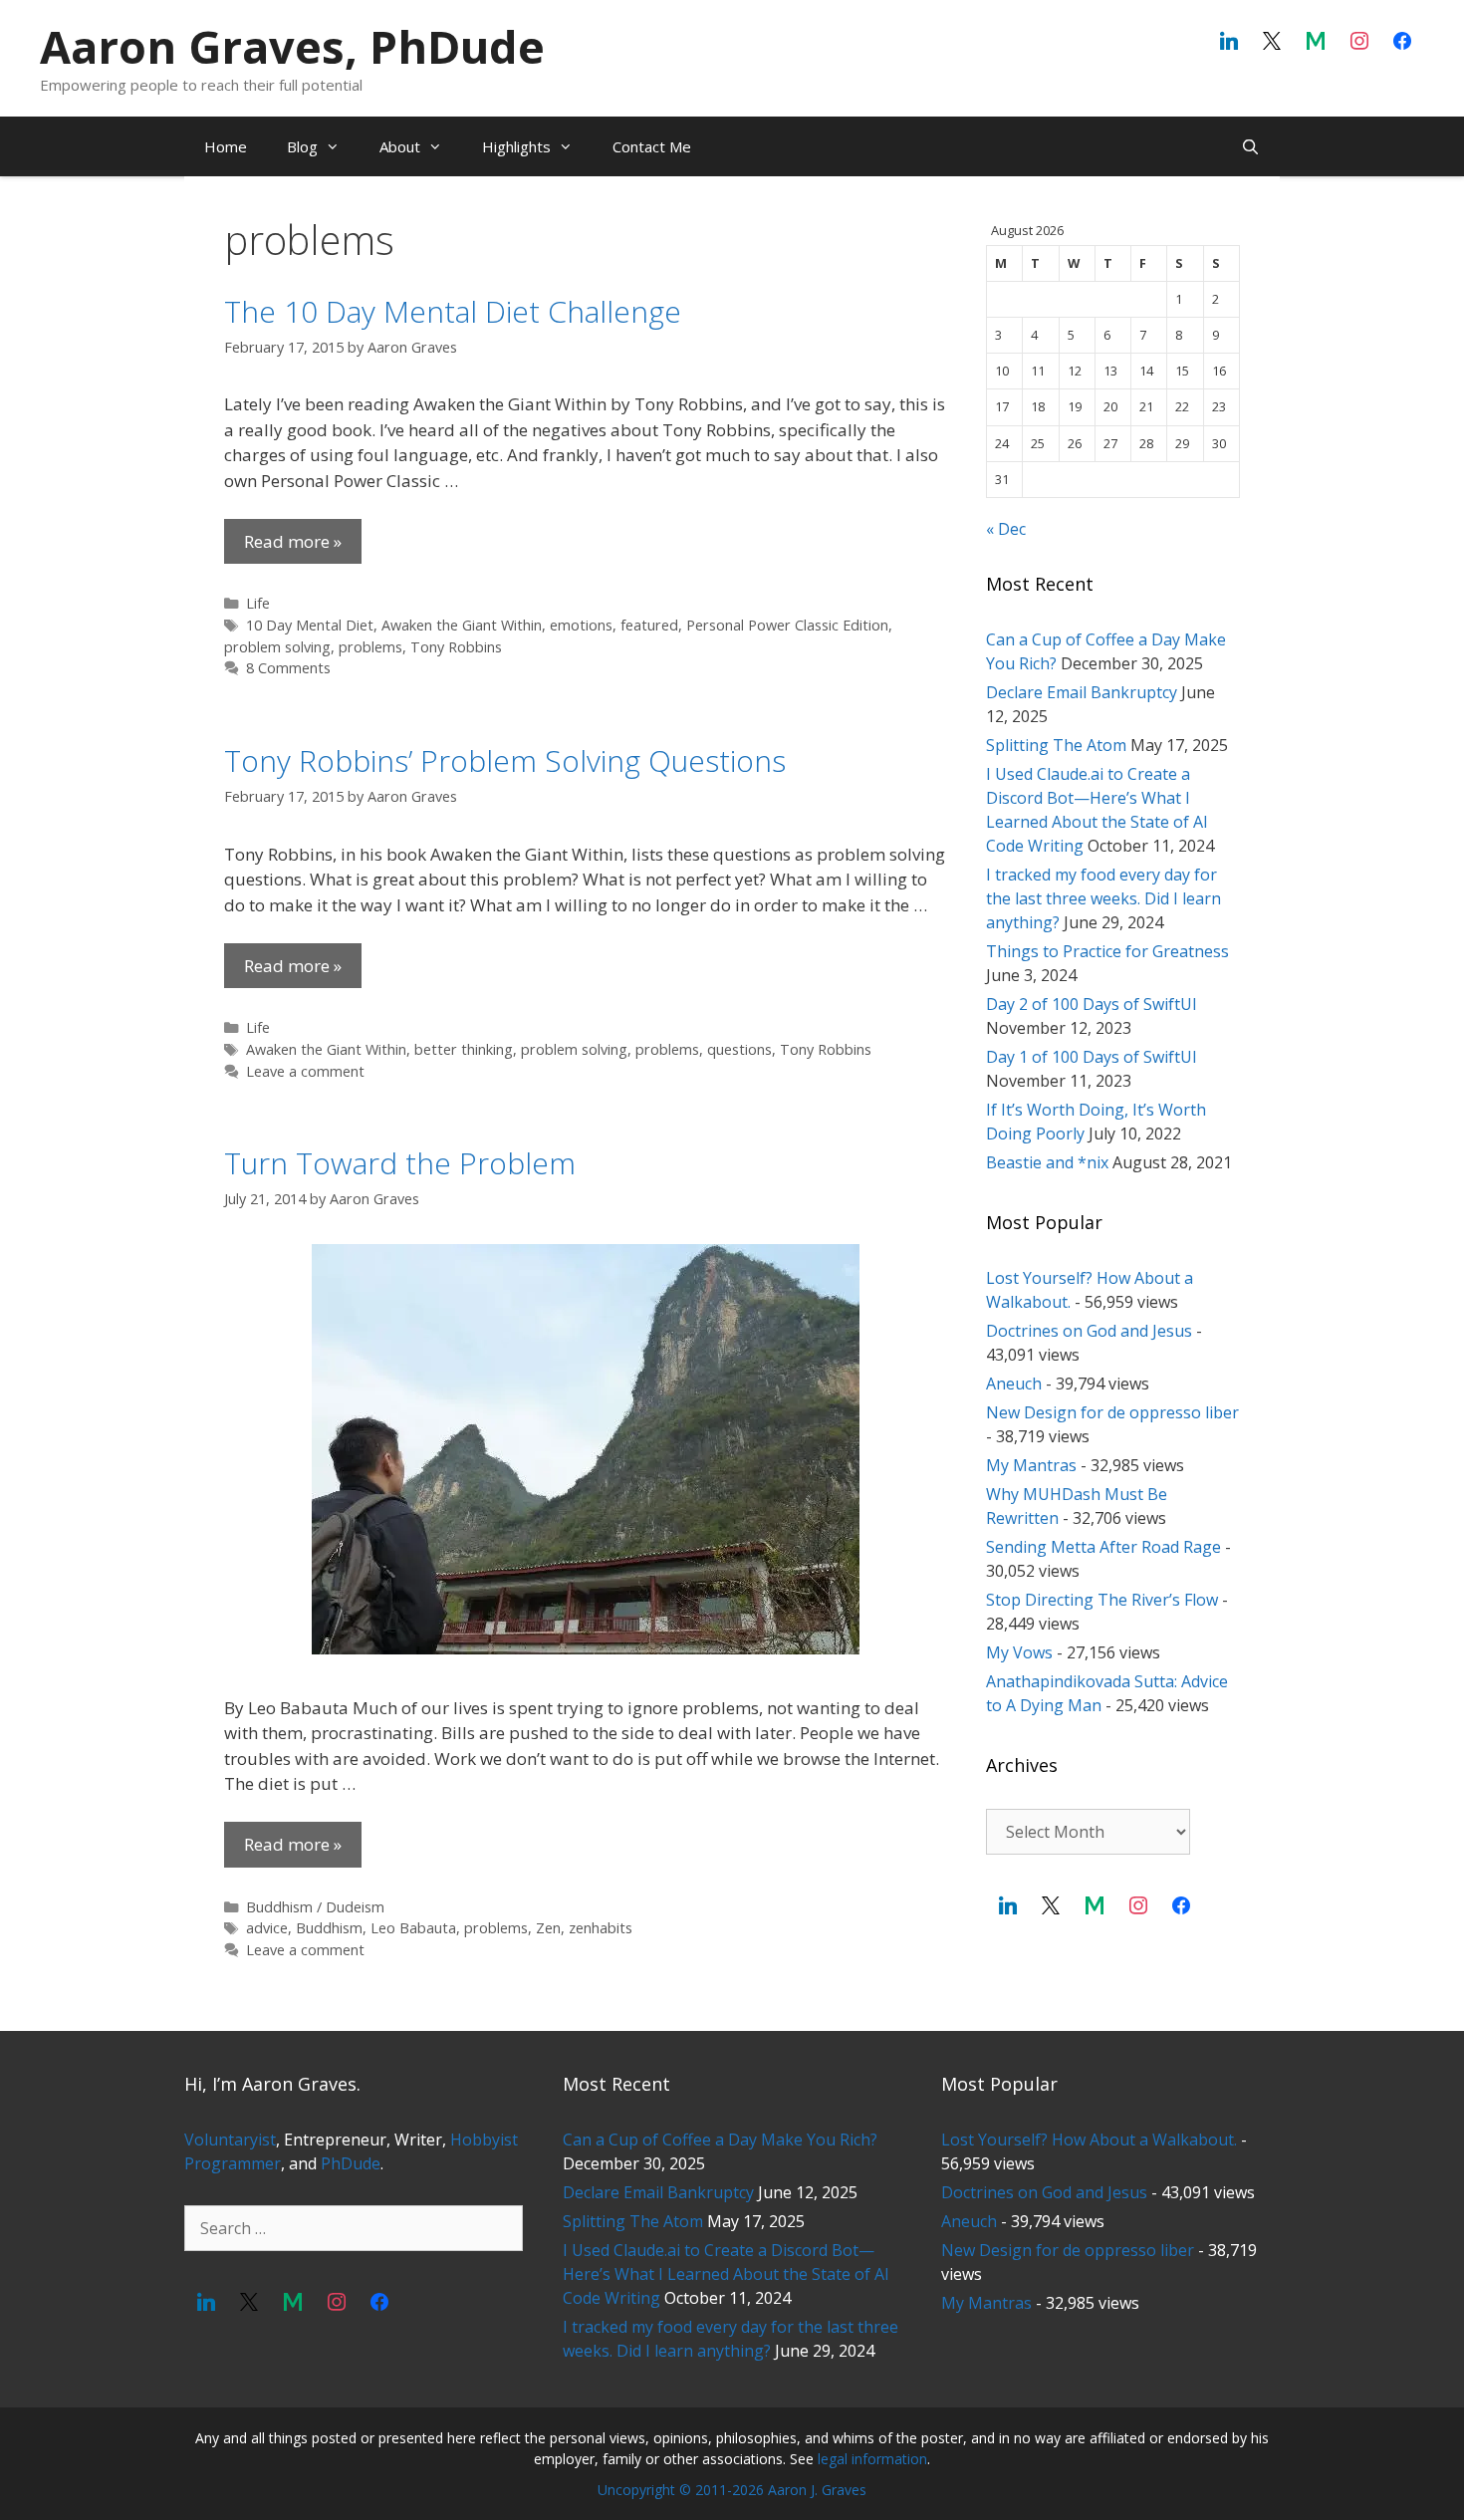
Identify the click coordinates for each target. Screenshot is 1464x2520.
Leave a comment (305, 1071)
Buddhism (329, 1928)
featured (649, 625)
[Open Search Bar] (1250, 146)
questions (739, 1049)
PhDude (351, 2163)
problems (370, 647)
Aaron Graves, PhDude (292, 46)
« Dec (1006, 529)
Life (258, 603)
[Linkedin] (1229, 42)
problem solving (277, 647)
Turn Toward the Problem (400, 1163)
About (400, 146)
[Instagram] (1359, 42)
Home (226, 146)
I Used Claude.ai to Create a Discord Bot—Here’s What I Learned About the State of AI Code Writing (726, 2274)
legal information (872, 2459)
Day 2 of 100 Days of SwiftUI (1092, 1004)
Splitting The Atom (1056, 745)
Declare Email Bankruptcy (1082, 692)
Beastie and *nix (1047, 1162)
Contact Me (652, 146)
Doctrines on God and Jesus (1089, 1331)
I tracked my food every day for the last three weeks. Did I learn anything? (1103, 898)
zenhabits (601, 1928)
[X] (1273, 42)
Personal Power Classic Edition (787, 625)
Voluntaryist (230, 2140)
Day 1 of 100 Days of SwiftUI (1092, 1057)
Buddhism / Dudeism (315, 1907)
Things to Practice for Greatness (1107, 951)
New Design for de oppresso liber (1112, 1412)
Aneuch (1014, 1384)
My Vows (1019, 1652)
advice (267, 1928)
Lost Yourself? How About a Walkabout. (1089, 2140)
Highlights (516, 146)
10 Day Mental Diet (310, 625)
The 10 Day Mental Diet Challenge (453, 311)
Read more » (293, 541)
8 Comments (288, 668)
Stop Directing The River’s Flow (1102, 1600)
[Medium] (1316, 42)
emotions (581, 625)
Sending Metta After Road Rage (1103, 1547)
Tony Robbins (456, 647)
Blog (302, 146)
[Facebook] (1402, 42)
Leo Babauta (413, 1928)
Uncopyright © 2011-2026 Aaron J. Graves (732, 2490)
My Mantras (1031, 1465)
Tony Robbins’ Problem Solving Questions (505, 760)
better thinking (464, 1049)
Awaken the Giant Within (462, 625)
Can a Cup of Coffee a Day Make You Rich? (720, 2140)
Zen (548, 1928)
